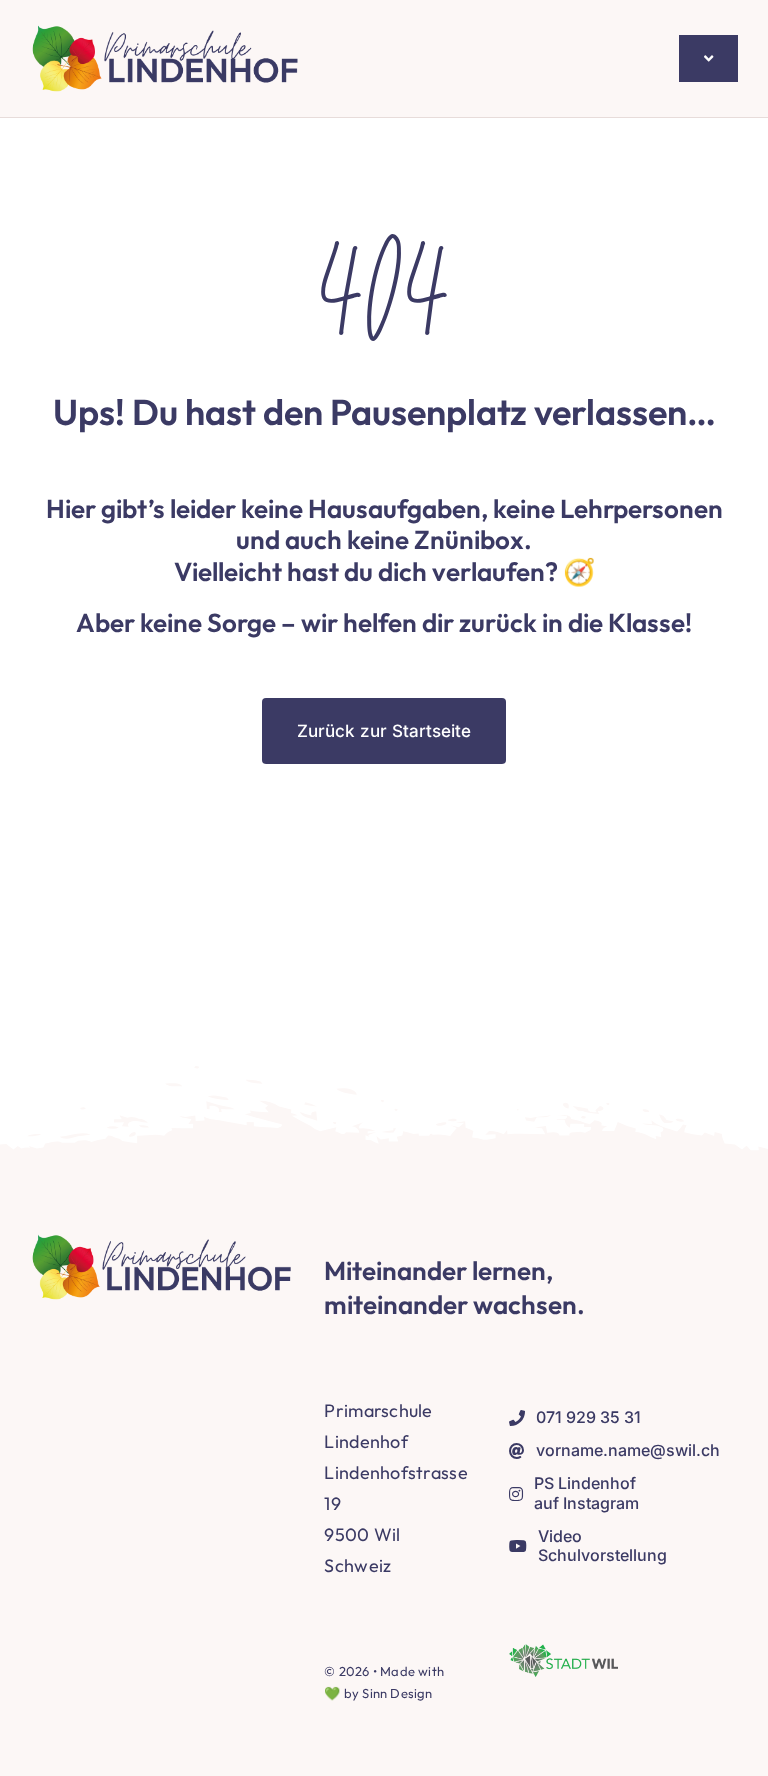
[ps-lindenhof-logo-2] (166, 33)
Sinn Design (397, 1693)
